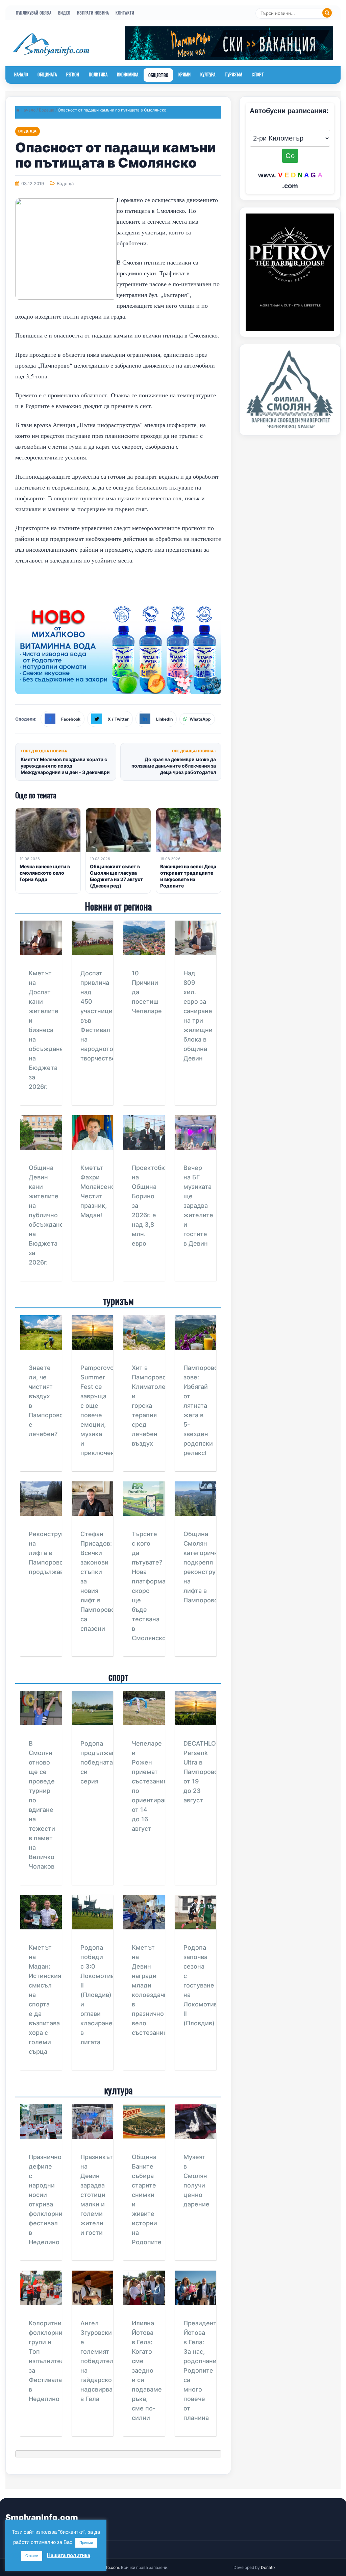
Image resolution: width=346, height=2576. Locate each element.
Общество (158, 75)
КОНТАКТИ (125, 13)
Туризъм (233, 74)
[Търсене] (327, 13)
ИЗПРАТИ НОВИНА (93, 13)
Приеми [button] (86, 2543)
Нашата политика (69, 2555)
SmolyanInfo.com (42, 2517)
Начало (21, 74)
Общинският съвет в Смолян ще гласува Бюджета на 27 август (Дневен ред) (116, 876)
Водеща (47, 110)
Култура (208, 74)
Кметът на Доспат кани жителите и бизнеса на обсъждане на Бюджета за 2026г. (46, 1030)
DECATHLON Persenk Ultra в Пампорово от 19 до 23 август (202, 1772)
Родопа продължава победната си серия (100, 1762)
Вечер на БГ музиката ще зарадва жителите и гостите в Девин (198, 1206)
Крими (185, 74)
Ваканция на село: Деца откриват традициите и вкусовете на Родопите (188, 876)
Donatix (268, 2567)
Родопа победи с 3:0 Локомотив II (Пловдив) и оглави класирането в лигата (100, 1995)
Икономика (128, 74)
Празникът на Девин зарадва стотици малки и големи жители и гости (97, 2195)
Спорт (258, 74)
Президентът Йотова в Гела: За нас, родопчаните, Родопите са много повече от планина (204, 2370)
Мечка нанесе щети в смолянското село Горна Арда (45, 873)
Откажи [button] (32, 2556)
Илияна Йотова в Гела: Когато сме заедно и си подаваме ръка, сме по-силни (147, 2370)
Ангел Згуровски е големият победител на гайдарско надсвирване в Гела (100, 2361)
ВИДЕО (64, 13)
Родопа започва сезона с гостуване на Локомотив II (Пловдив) (200, 1985)
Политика (98, 74)
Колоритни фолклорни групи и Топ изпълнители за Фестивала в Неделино (48, 2361)
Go (290, 156)
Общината (47, 74)
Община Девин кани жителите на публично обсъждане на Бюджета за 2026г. (46, 1215)
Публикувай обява (34, 13)
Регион (73, 74)
